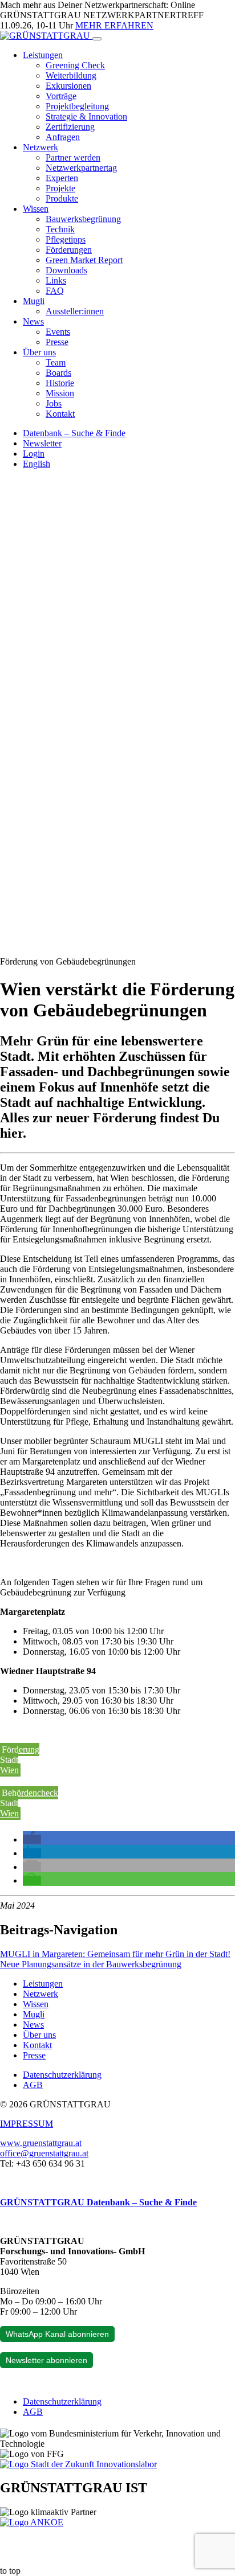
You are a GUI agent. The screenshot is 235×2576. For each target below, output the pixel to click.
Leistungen (43, 55)
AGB (33, 2085)
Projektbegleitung (77, 106)
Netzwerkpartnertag (81, 168)
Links (56, 280)
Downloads (66, 270)
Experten (62, 178)
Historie (60, 383)
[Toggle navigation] (97, 39)
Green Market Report (84, 260)
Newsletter (42, 443)
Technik (60, 229)
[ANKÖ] (32, 2522)
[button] (32, 1839)
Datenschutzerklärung (62, 2075)
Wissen (36, 209)
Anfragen (63, 137)
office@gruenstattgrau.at (44, 2153)
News (33, 321)
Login (34, 454)
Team (56, 362)
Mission (60, 393)
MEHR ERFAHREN (114, 25)
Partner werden (73, 157)
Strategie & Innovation (86, 116)
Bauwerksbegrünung (83, 219)
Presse (57, 342)
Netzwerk (40, 147)
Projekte (60, 188)
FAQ (55, 291)
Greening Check (75, 65)
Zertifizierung (70, 127)
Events (58, 332)
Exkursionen (68, 86)
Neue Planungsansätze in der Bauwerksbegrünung (91, 1964)
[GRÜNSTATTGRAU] (46, 36)
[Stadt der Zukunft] (78, 2464)
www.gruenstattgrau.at (41, 2143)
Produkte (62, 198)
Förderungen (69, 250)
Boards (58, 373)
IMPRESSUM (27, 2124)
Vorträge (61, 96)
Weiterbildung (71, 75)
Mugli (34, 301)
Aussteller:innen (75, 311)
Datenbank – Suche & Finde (74, 433)
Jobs (54, 403)
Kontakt (60, 414)
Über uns (39, 352)
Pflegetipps (66, 239)
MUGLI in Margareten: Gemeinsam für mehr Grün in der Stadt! (115, 1954)
